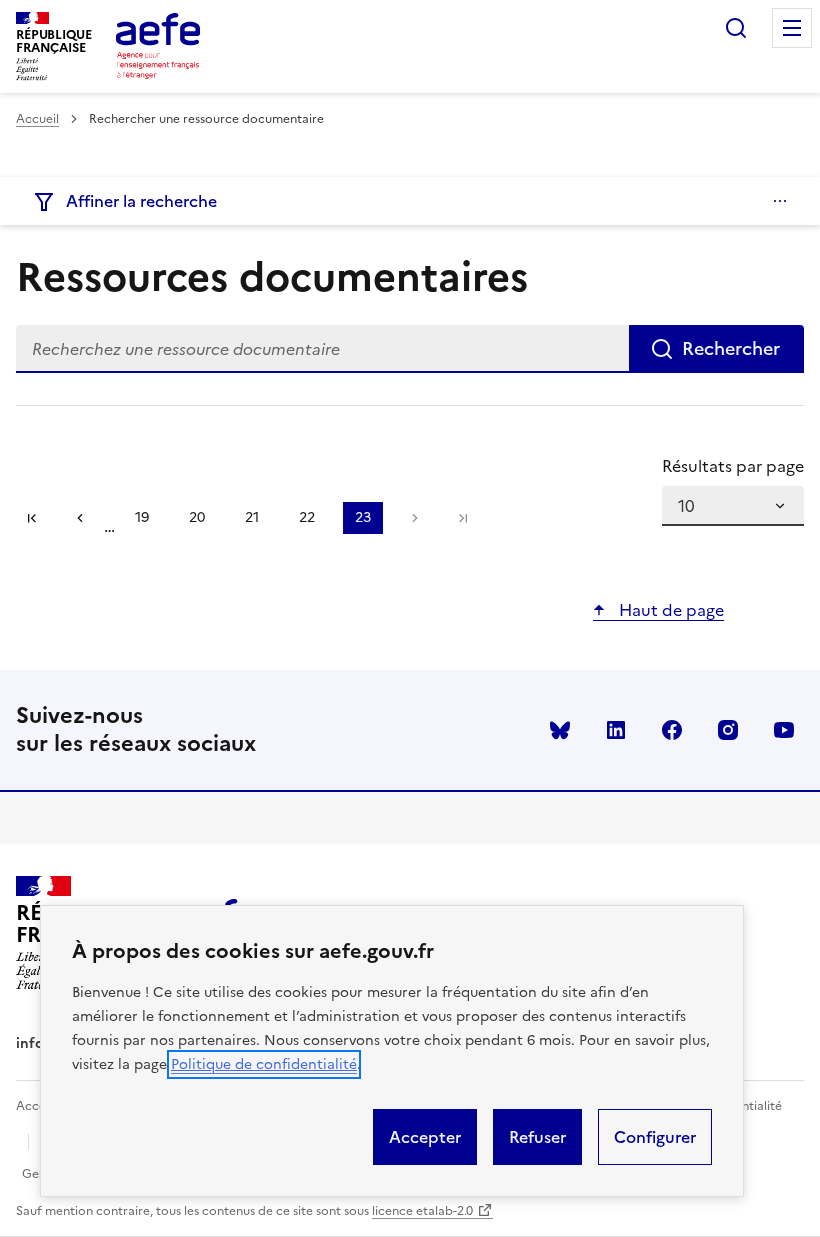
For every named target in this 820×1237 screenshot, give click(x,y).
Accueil (37, 119)
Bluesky (560, 730)
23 (369, 520)
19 (148, 520)
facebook (672, 730)
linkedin (616, 730)
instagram (728, 730)
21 (258, 520)
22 (313, 520)
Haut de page (669, 610)
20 (203, 520)
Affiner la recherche (141, 201)
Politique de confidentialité (264, 1064)
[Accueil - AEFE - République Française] (158, 46)
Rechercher (736, 28)
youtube (784, 730)
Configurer (655, 1137)
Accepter (425, 1137)
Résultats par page (733, 466)
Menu (792, 28)
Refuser (537, 1137)
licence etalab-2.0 (422, 1211)
